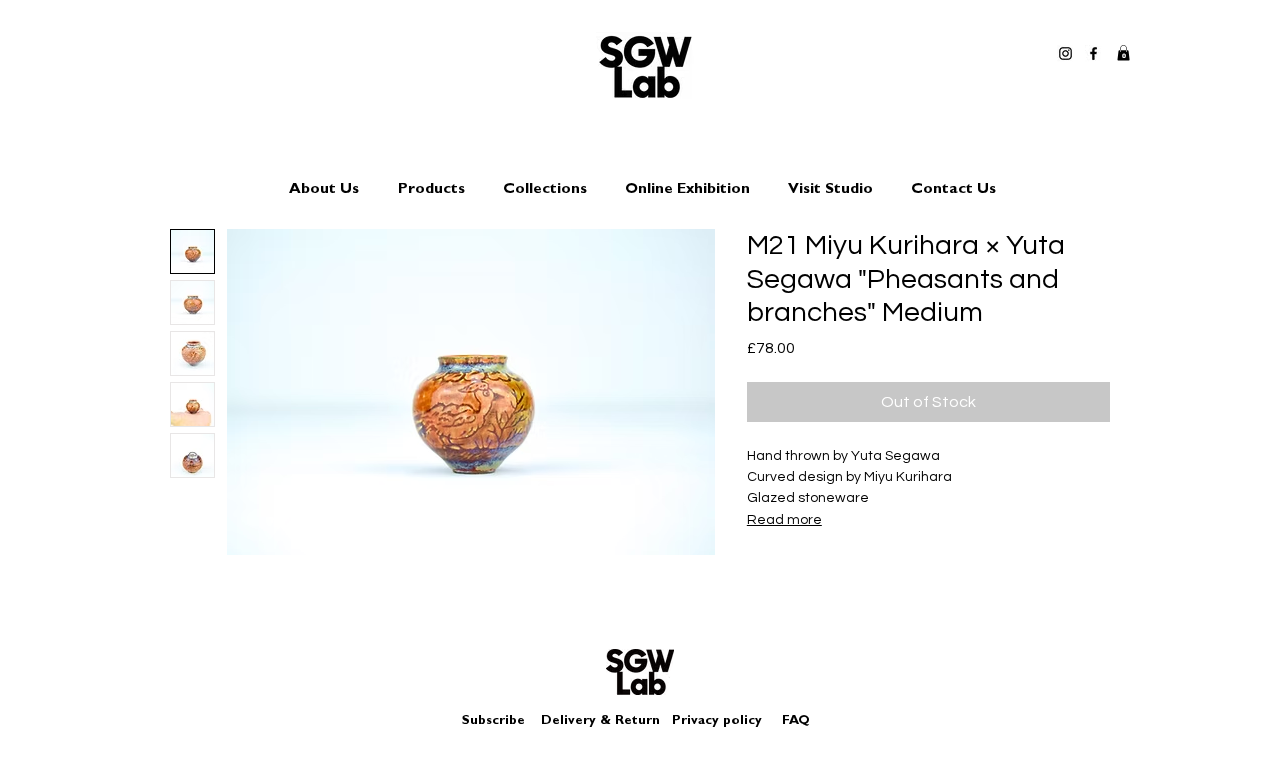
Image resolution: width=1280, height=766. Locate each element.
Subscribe (493, 721)
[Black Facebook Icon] (1093, 53)
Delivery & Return (600, 721)
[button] (1123, 53)
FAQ (796, 721)
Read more (784, 520)
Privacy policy (725, 721)
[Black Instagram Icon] (1065, 53)
